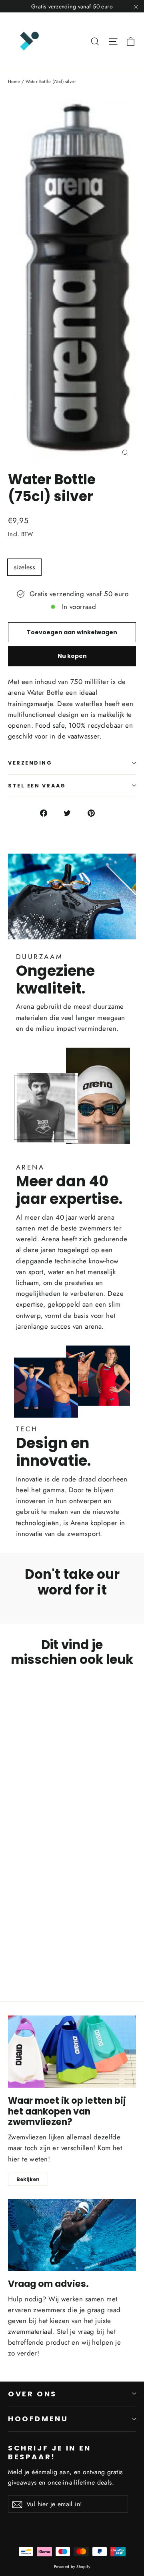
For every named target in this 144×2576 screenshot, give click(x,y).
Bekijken (28, 2179)
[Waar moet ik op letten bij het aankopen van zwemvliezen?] (72, 2052)
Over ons (32, 2394)
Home (14, 81)
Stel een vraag (37, 786)
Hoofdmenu (38, 2419)
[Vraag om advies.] (72, 2235)
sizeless (24, 567)
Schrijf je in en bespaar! (50, 2452)
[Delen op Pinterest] (96, 813)
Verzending (30, 763)
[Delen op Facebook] (48, 813)
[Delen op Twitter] (72, 813)
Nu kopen (72, 656)
